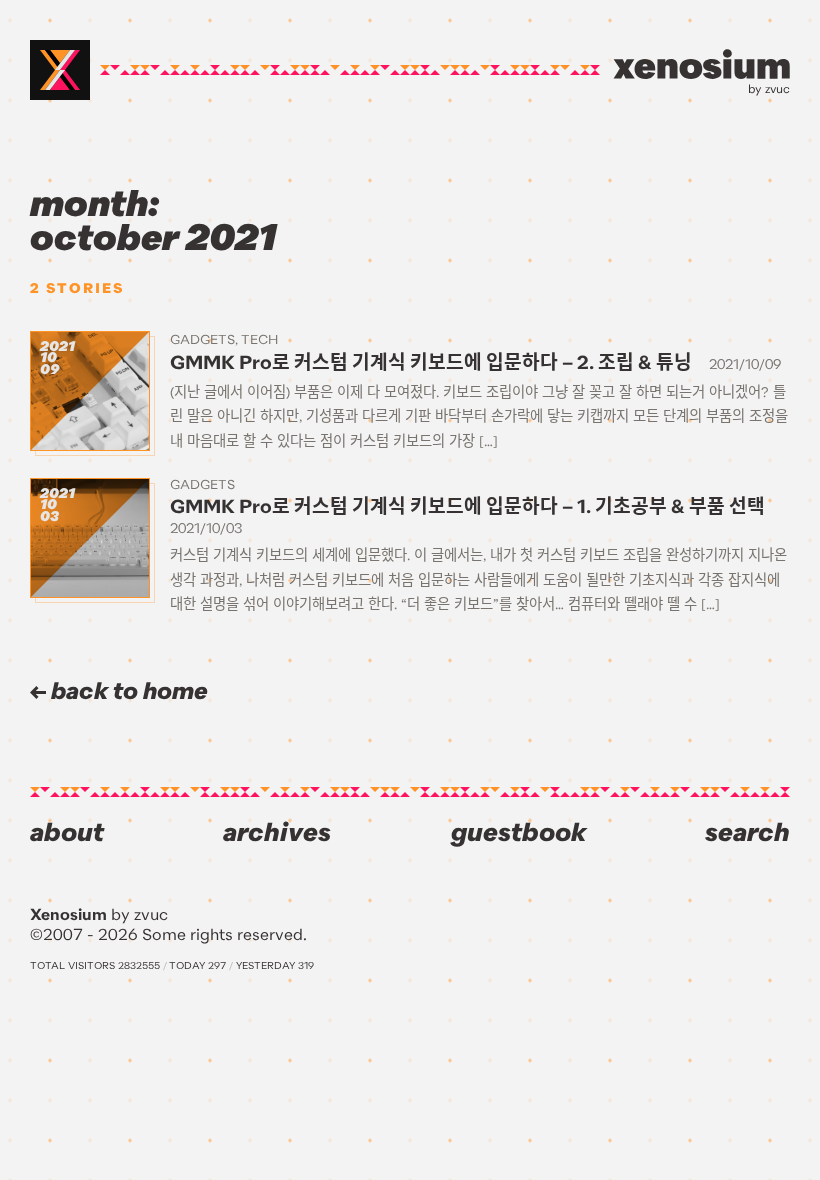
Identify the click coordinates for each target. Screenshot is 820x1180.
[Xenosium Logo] (60, 70)
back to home (127, 691)
